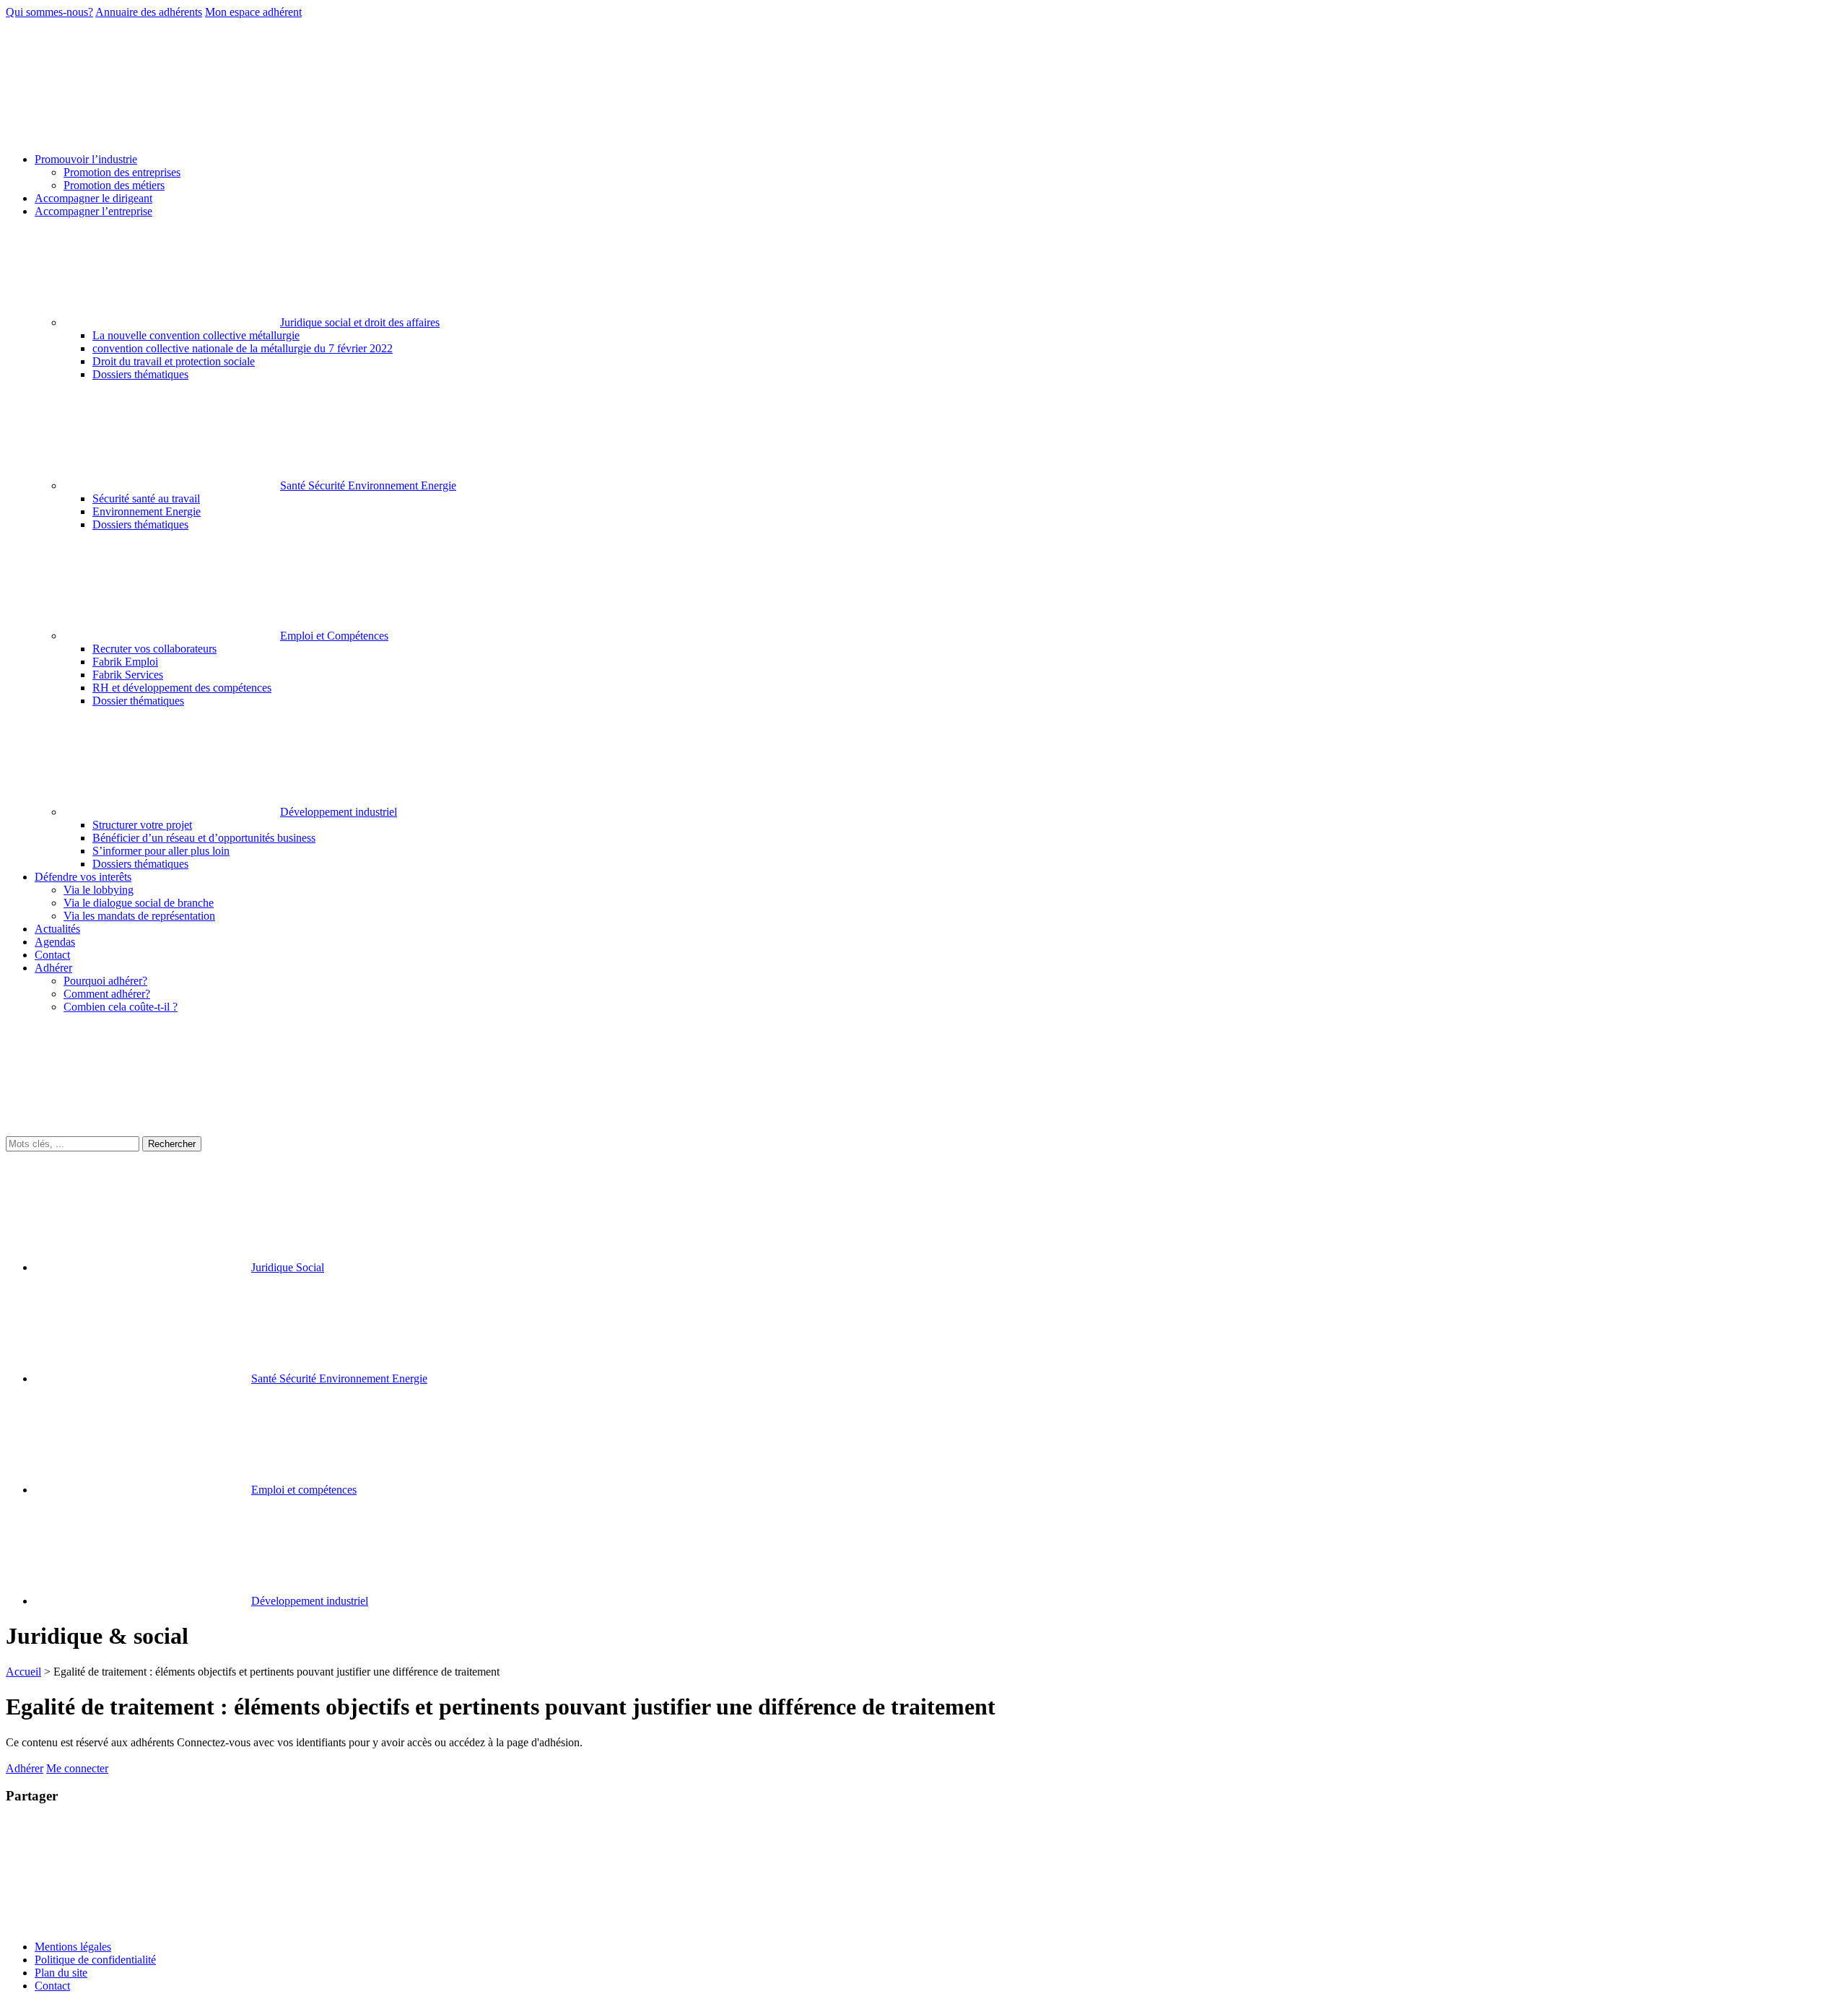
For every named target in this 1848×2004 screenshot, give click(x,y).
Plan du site (61, 1973)
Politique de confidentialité (95, 1960)
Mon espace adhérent (253, 12)
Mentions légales (73, 1947)
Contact (52, 1986)
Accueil (23, 1672)
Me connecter (77, 1768)
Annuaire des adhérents (149, 12)
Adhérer (25, 1768)
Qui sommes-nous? (49, 12)
